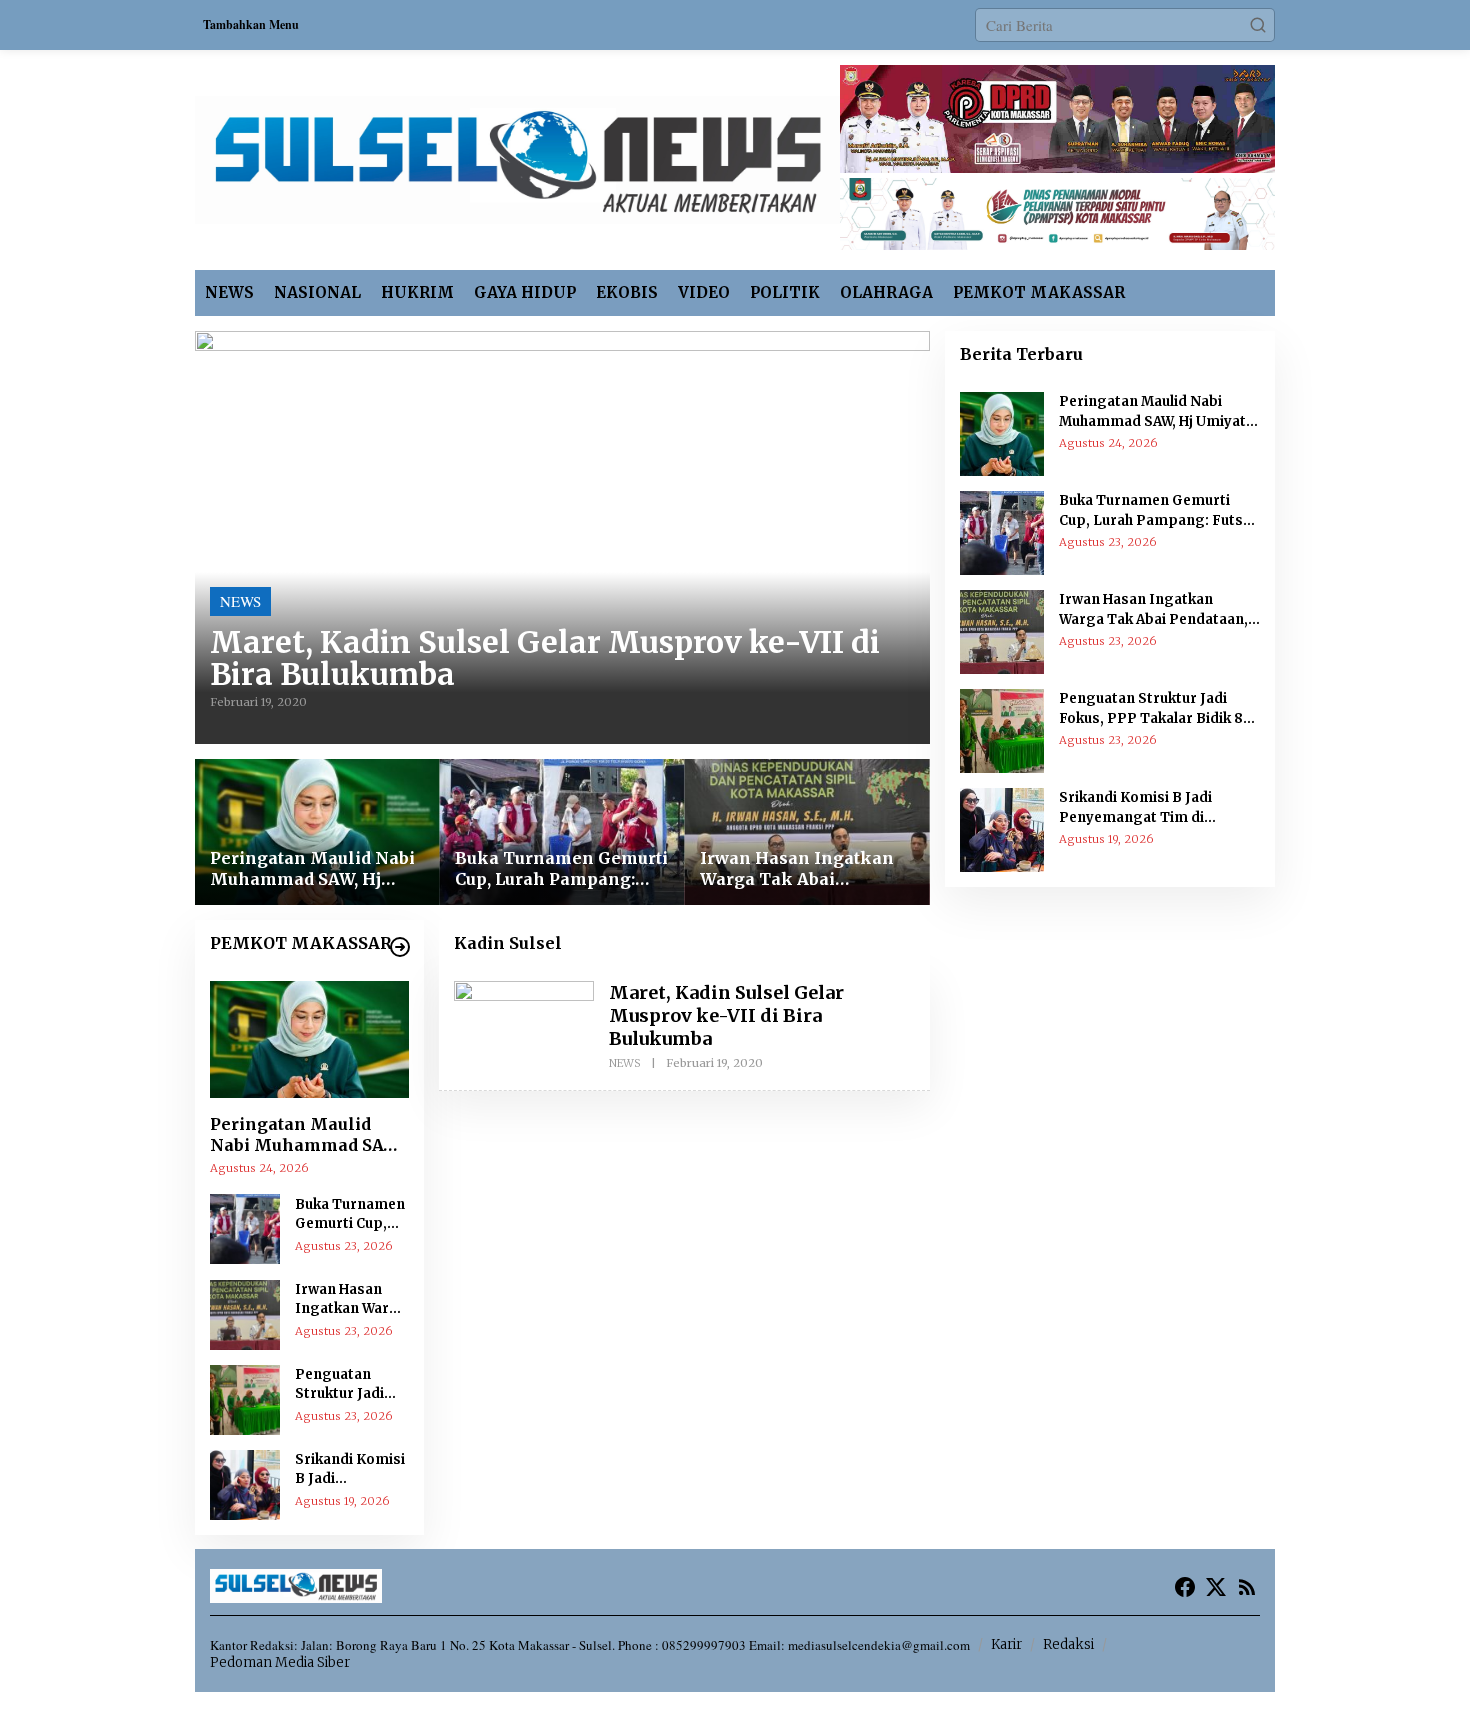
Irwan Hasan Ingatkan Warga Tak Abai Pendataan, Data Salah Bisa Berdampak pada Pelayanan (797, 869)
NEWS (240, 601)
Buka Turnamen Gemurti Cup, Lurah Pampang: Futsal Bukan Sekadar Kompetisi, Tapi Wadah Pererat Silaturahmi (561, 869)
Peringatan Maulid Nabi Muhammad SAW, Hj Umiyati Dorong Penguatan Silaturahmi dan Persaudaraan (312, 869)
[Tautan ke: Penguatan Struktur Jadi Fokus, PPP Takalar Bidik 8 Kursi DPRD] (245, 1397)
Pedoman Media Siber (280, 1662)
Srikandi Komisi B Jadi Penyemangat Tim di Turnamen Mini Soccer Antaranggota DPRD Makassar (351, 1469)
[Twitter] (1216, 1587)
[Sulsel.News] (517, 157)
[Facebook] (1185, 1587)
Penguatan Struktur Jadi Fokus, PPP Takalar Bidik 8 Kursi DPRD (346, 1384)
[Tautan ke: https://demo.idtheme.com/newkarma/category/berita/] (400, 947)
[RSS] (1247, 1587)
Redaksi (1068, 1644)
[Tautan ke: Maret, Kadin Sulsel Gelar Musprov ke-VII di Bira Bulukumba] (562, 537)
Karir (1006, 1644)
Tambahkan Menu (251, 24)
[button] (1258, 25)
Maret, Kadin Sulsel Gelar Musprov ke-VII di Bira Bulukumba (545, 658)
